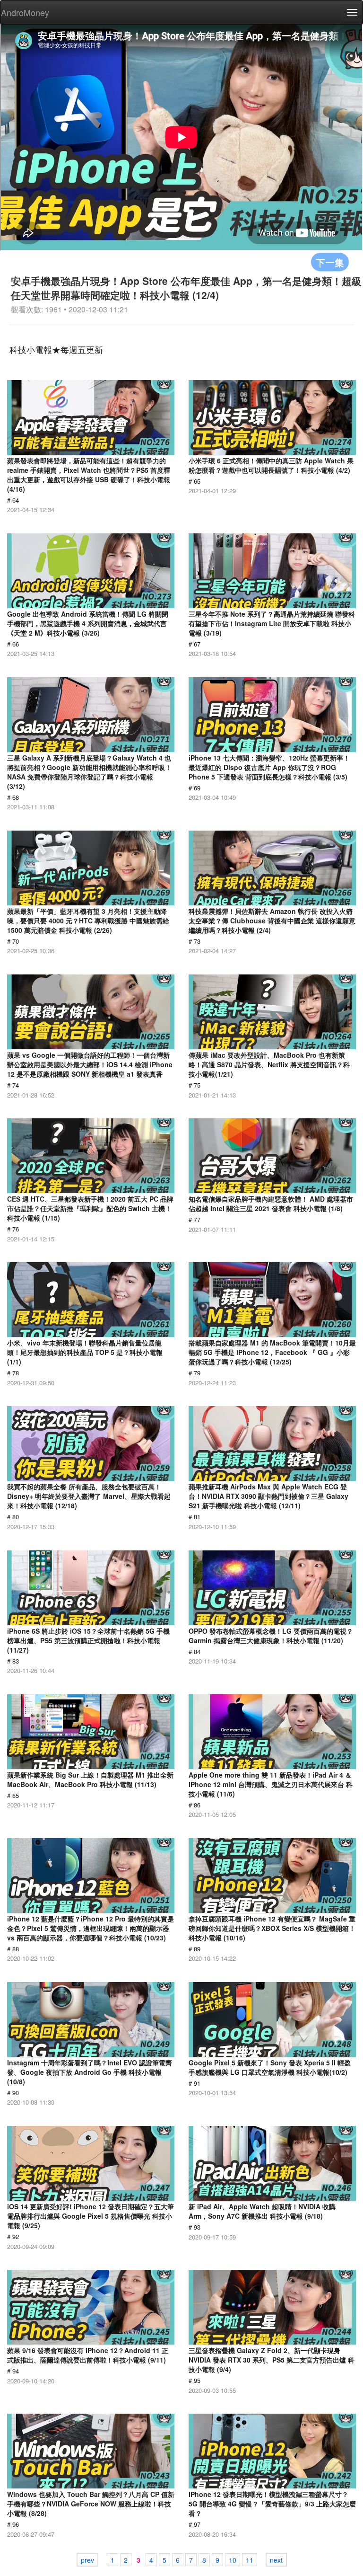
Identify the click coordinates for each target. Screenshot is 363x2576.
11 (250, 2560)
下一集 (330, 262)
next (276, 2560)
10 (233, 2560)
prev (87, 2560)
